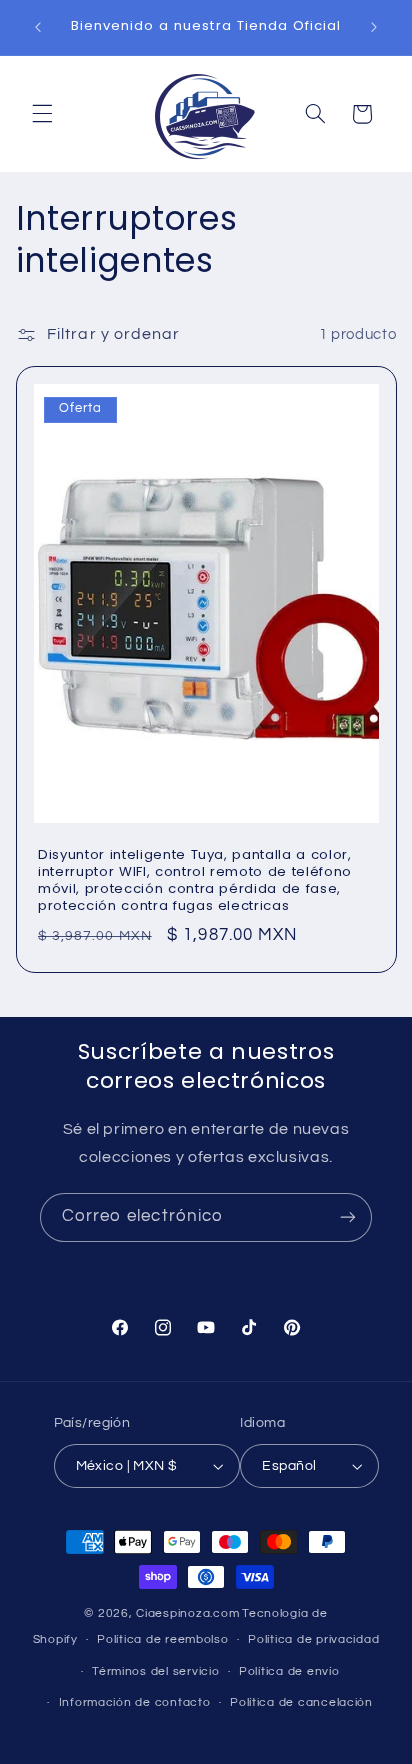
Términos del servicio (155, 1671)
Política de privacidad (313, 1639)
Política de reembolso (162, 1639)
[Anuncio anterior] (38, 27)
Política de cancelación (301, 1702)
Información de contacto (135, 1702)
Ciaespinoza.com (187, 1613)
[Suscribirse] (348, 1217)
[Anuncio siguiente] (374, 27)
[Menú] (42, 114)
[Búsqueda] (315, 114)
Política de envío (289, 1671)
